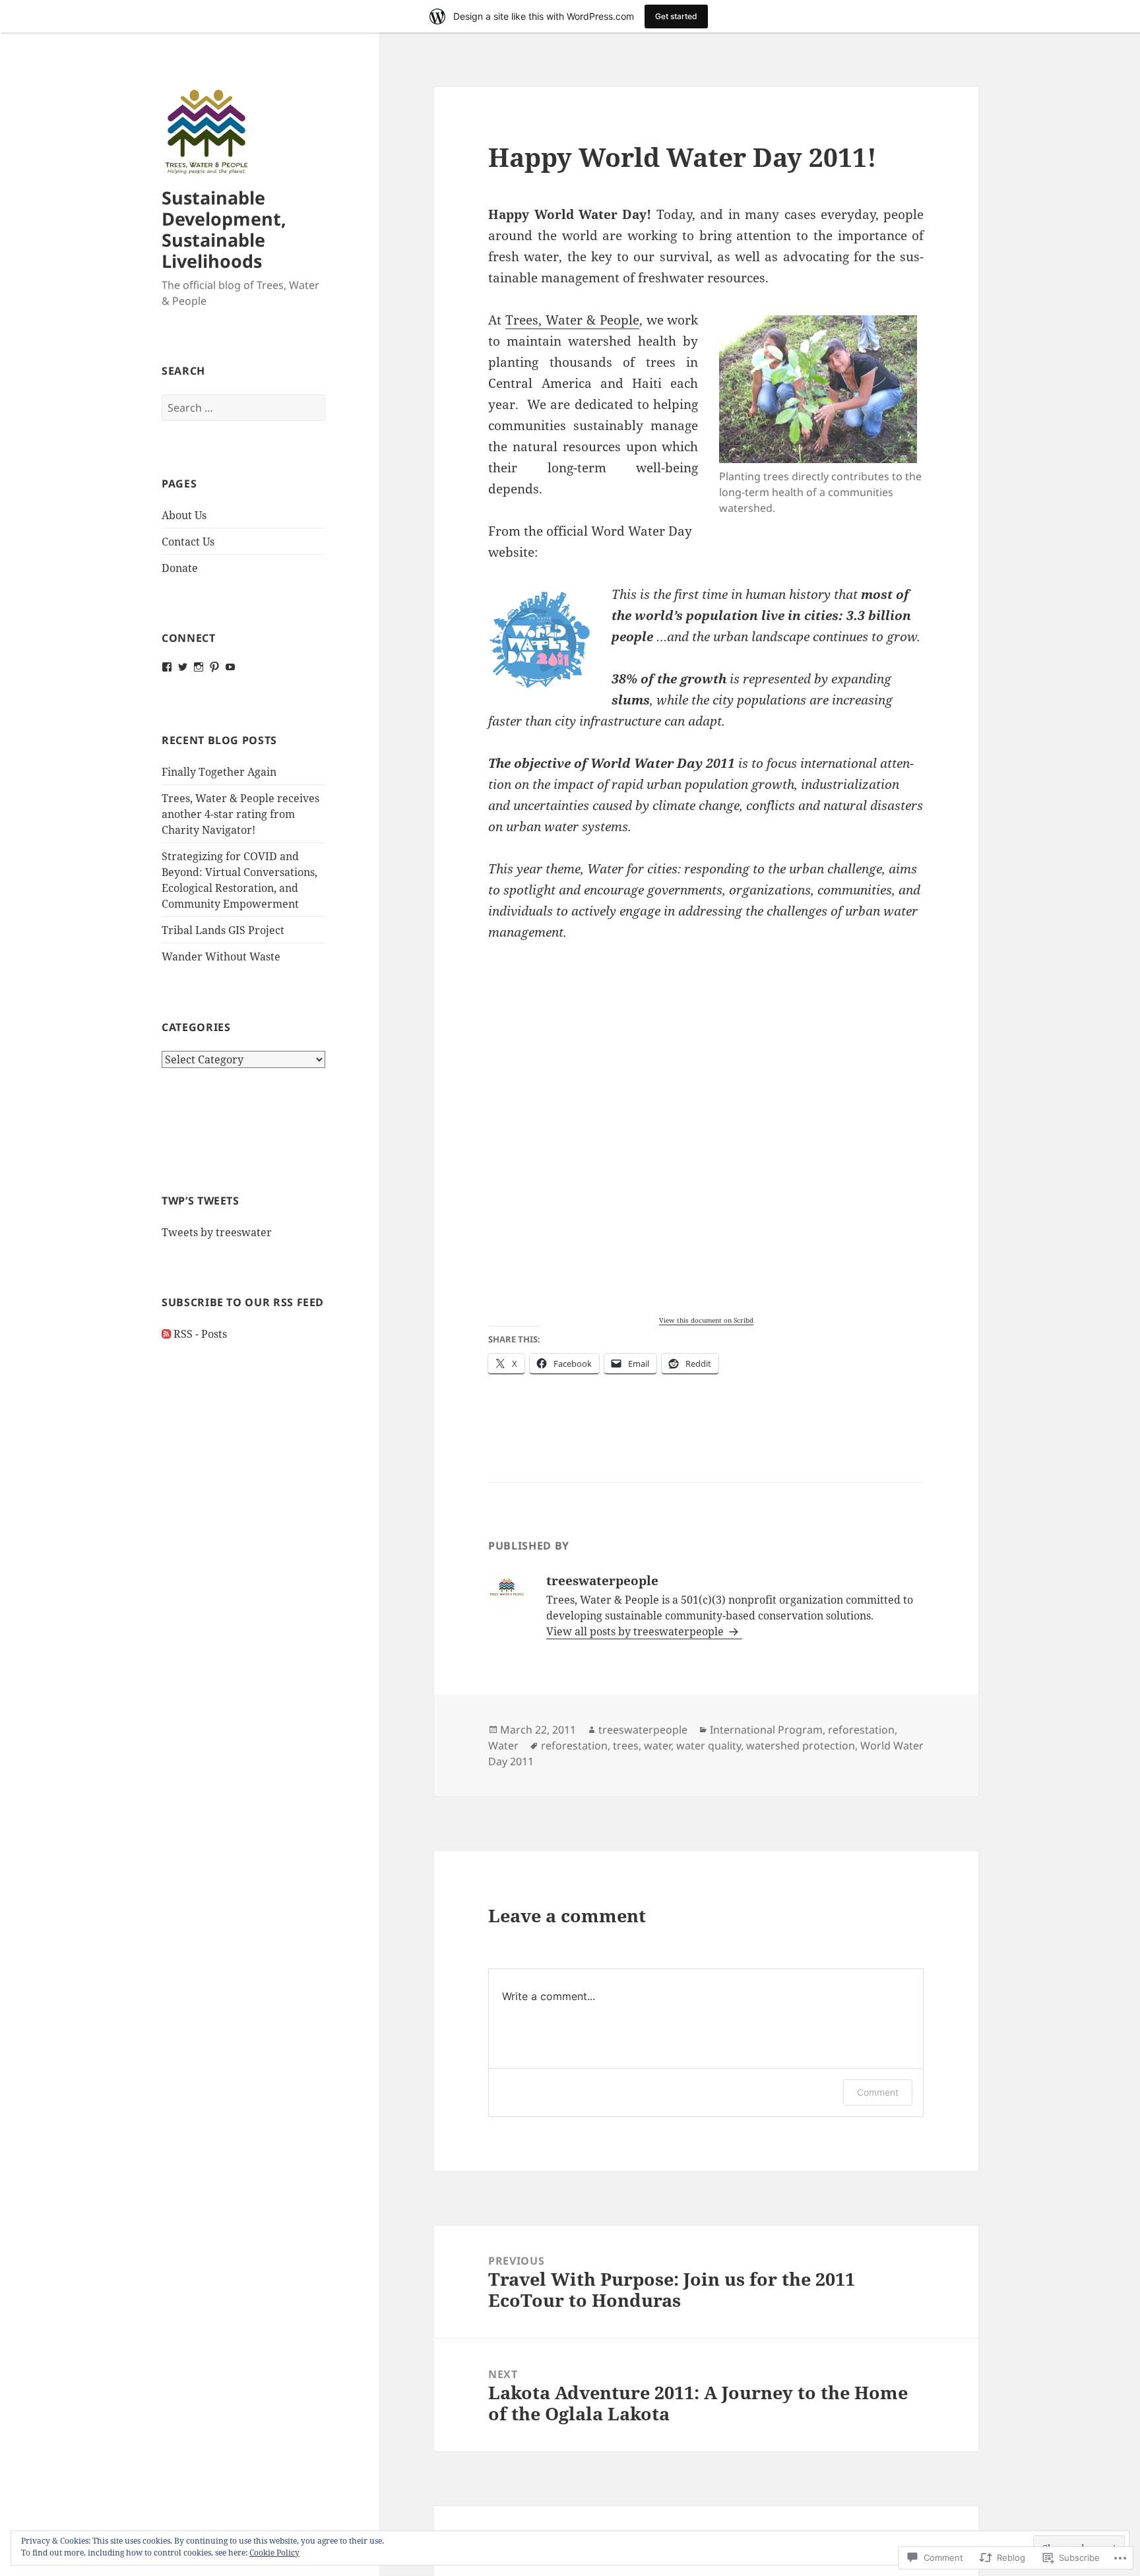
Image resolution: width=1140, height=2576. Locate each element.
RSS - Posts (200, 1334)
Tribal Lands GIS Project (223, 930)
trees (626, 1745)
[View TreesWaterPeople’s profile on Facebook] (167, 667)
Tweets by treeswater (217, 1232)
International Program (766, 1730)
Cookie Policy (274, 2553)
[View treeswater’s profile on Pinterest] (214, 667)
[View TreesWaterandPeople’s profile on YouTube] (230, 667)
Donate (180, 568)
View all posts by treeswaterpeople (636, 1631)
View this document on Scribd (706, 1320)
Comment (878, 2092)
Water (503, 1745)
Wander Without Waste (221, 957)
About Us (184, 515)
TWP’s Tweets (201, 1201)
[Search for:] (243, 408)
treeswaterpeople (643, 1730)
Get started (676, 16)
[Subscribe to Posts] (166, 1334)
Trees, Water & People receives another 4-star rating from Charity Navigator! (240, 814)
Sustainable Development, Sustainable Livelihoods (224, 229)
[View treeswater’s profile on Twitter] (183, 667)
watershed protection (801, 1745)
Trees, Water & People (572, 320)
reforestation (861, 1730)
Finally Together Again (219, 772)
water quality (709, 1745)
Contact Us (188, 542)
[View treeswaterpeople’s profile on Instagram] (199, 667)
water (657, 1745)
